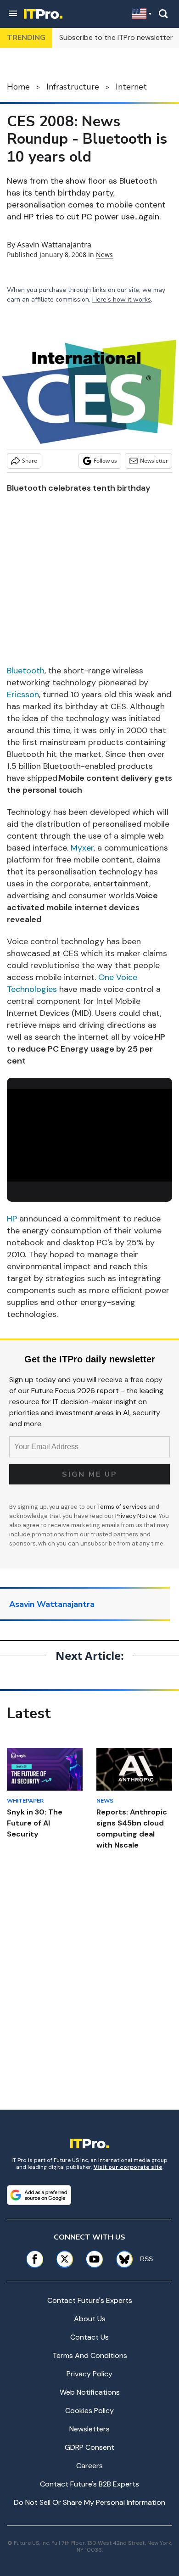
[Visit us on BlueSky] (121, 2259)
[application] (89, 1135)
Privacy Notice (136, 1516)
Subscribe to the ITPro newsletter (116, 37)
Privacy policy (89, 2374)
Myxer (82, 848)
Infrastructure (73, 87)
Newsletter (154, 461)
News (104, 255)
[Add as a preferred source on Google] (39, 2195)
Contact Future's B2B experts (89, 2484)
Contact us (89, 2337)
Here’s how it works (122, 300)
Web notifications (90, 2392)
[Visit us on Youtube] (94, 2259)
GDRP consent (89, 2447)
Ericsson (23, 694)
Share (30, 461)
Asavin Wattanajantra (54, 245)
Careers (89, 2466)
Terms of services (123, 1507)
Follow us (105, 461)
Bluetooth (26, 671)
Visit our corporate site (128, 2167)
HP (12, 1219)
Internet (131, 87)
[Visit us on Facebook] (35, 2259)
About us (90, 2319)
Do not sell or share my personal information (89, 2502)
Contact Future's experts (90, 2300)
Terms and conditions (90, 2355)
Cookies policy (89, 2411)
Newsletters (89, 2429)
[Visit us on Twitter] (64, 2259)
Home (18, 87)
